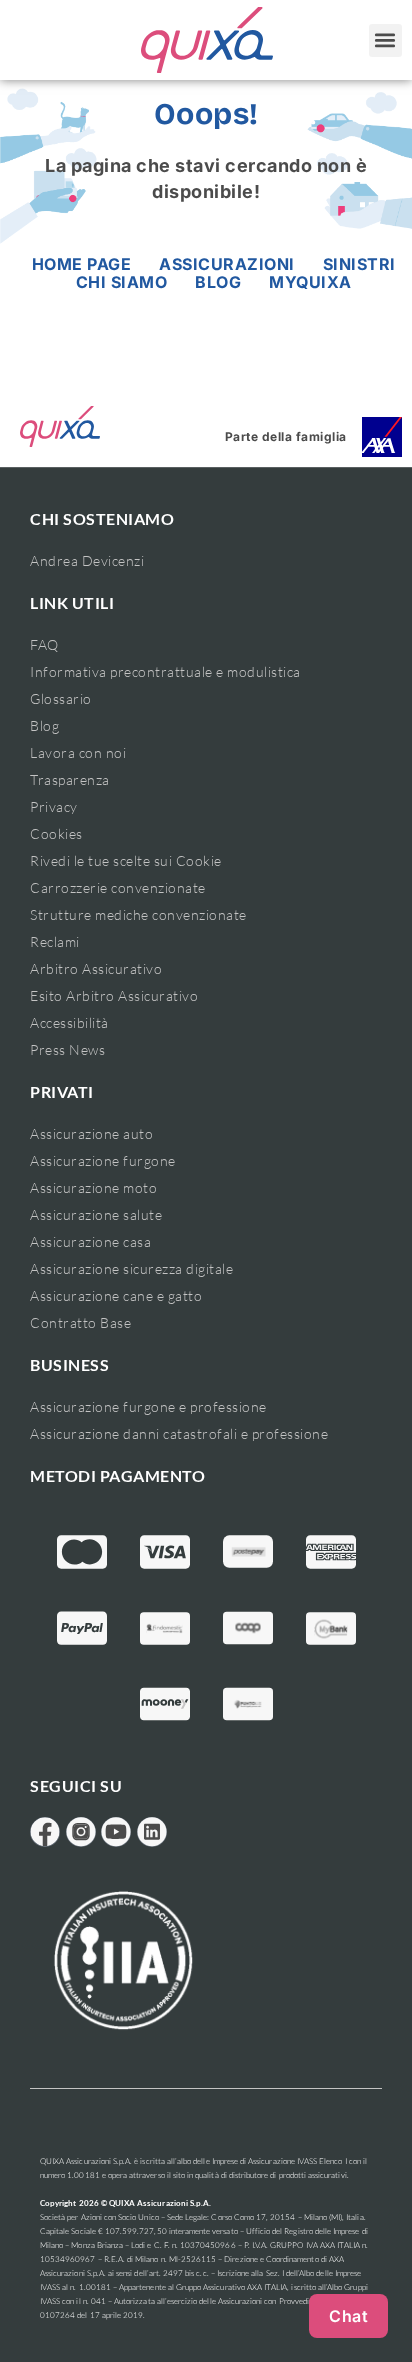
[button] (385, 40)
